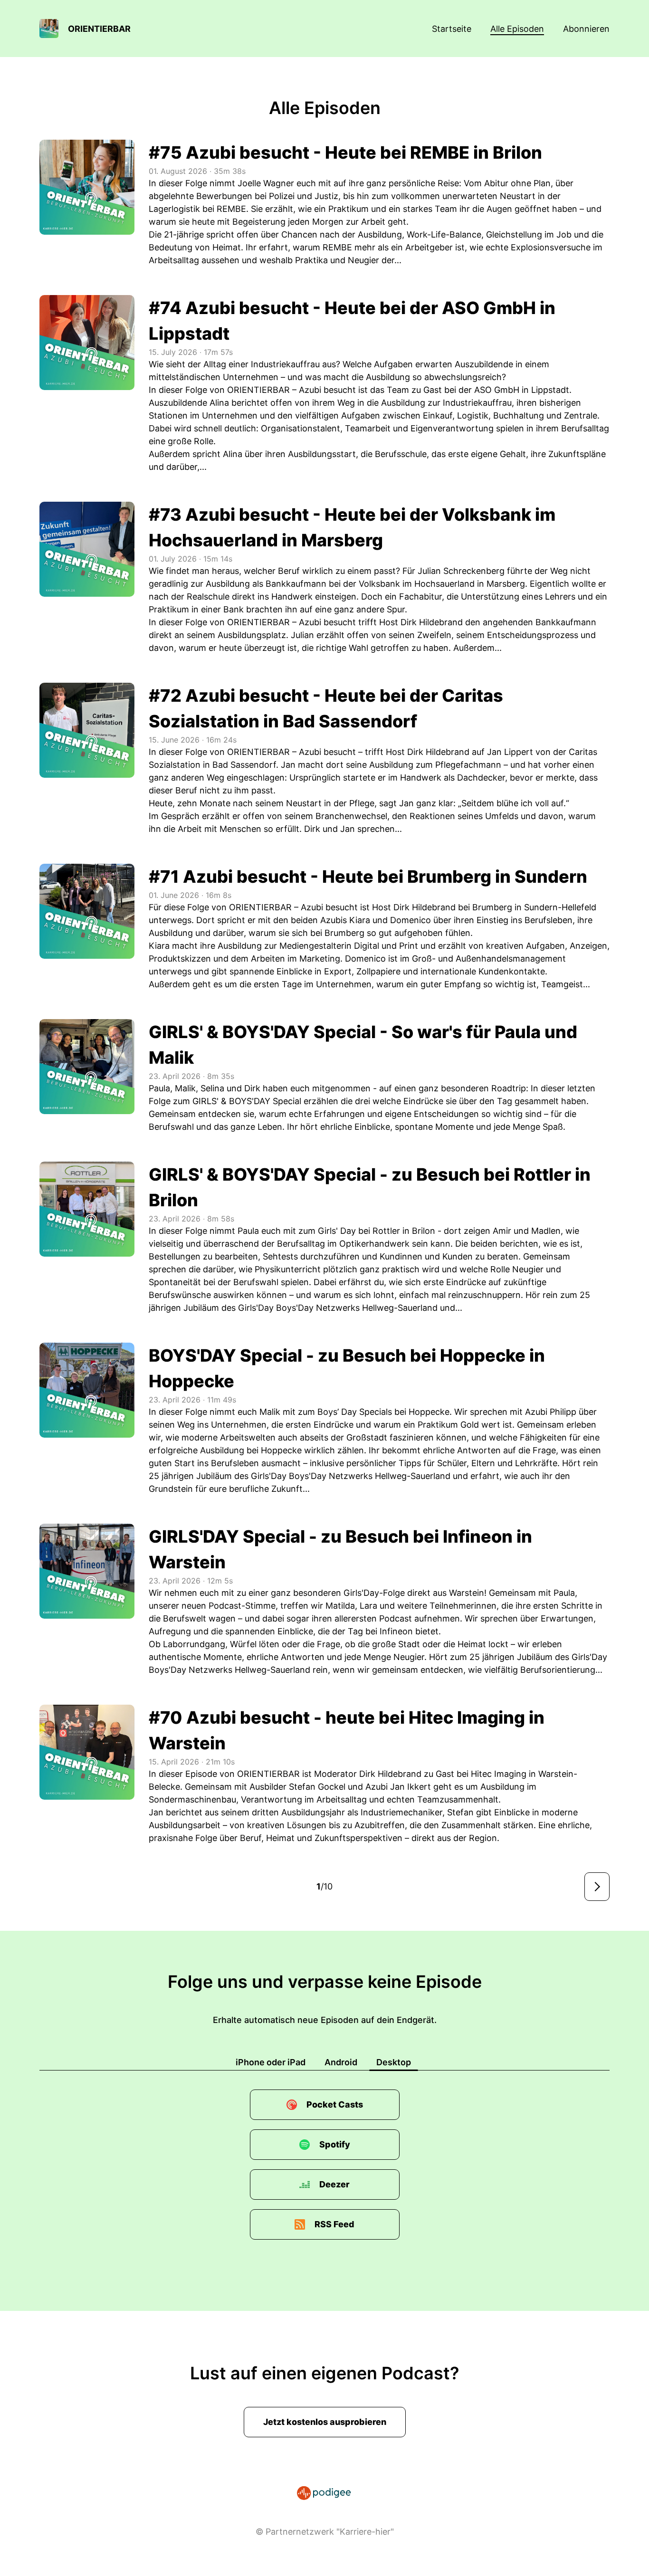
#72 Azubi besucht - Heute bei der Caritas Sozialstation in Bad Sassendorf (326, 708)
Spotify (335, 2144)
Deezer (334, 2184)
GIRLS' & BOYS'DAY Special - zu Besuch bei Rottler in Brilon (370, 1187)
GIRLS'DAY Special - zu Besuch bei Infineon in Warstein (340, 1549)
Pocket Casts (335, 2104)
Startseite (452, 29)
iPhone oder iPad (271, 2062)
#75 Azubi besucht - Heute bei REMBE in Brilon (345, 153)
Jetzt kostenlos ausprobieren (325, 2422)
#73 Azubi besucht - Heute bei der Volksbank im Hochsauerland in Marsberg (352, 527)
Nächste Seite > (597, 1887)
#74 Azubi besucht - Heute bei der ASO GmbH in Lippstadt (352, 321)
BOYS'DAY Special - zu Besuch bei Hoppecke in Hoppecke (347, 1368)
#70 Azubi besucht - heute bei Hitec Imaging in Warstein (347, 1730)
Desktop (394, 2062)
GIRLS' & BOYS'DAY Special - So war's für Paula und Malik (363, 1045)
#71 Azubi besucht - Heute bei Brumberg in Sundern (368, 877)
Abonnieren (586, 29)
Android (341, 2062)
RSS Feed (334, 2224)
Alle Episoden (517, 29)
